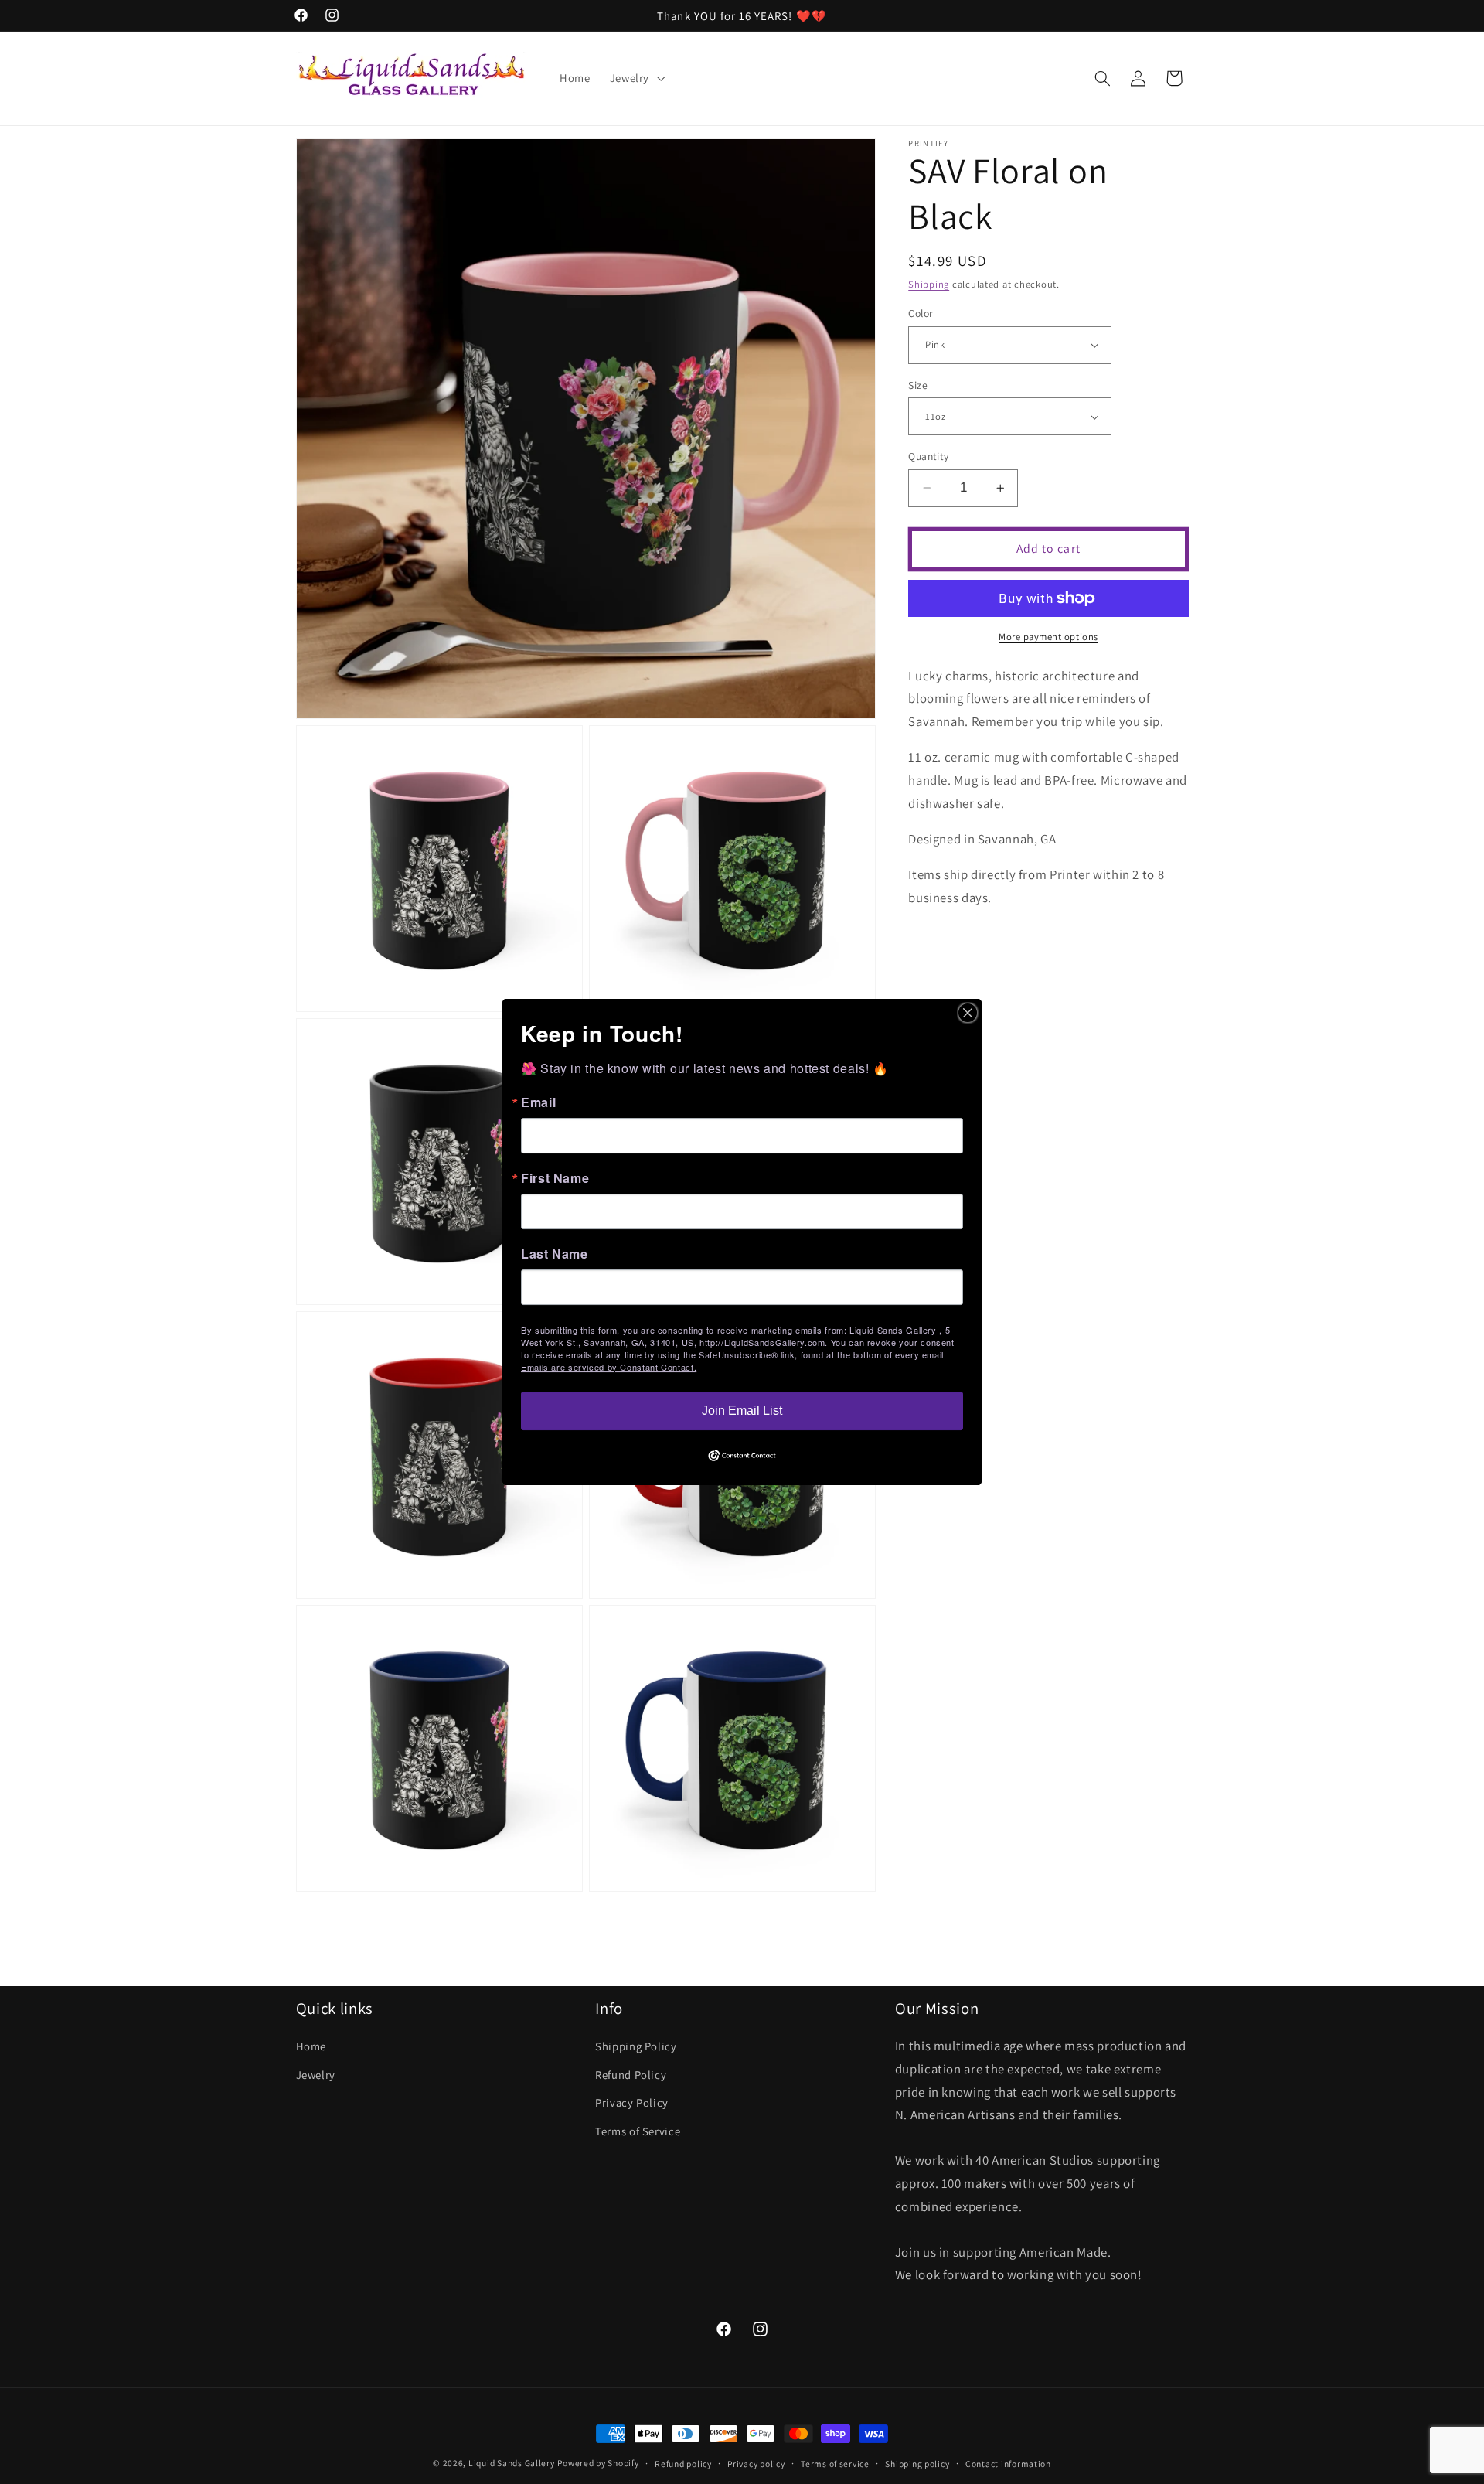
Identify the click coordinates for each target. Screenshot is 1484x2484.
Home (311, 2046)
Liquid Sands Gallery (512, 2463)
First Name (555, 1178)
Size (918, 385)
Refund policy (683, 2464)
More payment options (1048, 637)
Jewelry (316, 2075)
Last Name (555, 1254)
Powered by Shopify (598, 2463)
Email (538, 1102)
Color (921, 313)
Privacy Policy (632, 2102)
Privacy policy (756, 2464)
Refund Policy (631, 2075)
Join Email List (742, 1411)
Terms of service (835, 2464)
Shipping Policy (636, 2046)
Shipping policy (917, 2464)
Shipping (929, 284)
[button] (635, 78)
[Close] (968, 1013)
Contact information (1008, 2464)
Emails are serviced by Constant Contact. (609, 1367)
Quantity (928, 456)
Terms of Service (638, 2130)
